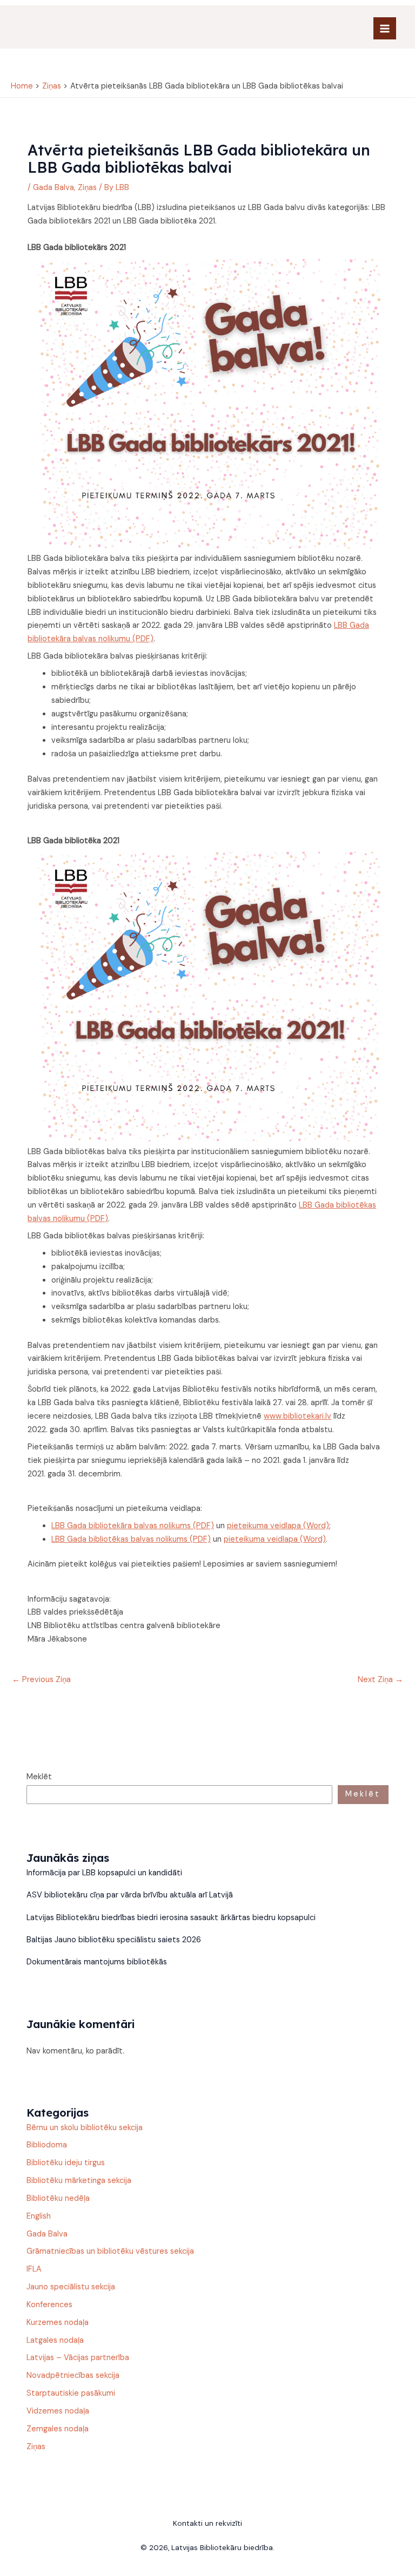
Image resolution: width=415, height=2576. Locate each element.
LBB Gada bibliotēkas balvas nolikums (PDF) (131, 1539)
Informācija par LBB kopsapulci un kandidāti (104, 1873)
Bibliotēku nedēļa (58, 2198)
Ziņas (87, 188)
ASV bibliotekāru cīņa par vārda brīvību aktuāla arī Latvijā (131, 1895)
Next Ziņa (380, 1680)
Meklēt (39, 1777)
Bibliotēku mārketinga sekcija (79, 2181)
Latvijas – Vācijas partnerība (78, 2358)
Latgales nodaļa (55, 2340)
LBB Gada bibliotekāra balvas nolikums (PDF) (133, 1526)
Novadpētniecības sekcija (73, 2375)
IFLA (34, 2269)
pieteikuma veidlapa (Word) (278, 1526)
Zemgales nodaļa (58, 2429)
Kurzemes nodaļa (58, 2323)
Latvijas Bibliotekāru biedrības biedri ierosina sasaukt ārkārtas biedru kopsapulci (171, 1918)
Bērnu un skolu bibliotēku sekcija (85, 2128)
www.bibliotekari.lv (297, 1416)
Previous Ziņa (41, 1680)
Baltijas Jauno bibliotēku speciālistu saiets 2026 (114, 1940)
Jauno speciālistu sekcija (71, 2287)
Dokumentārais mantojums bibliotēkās (97, 1962)
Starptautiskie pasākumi (71, 2393)
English (39, 2216)
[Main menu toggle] (385, 29)
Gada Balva (53, 188)
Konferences (49, 2305)
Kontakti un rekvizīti (207, 2523)
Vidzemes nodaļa (58, 2411)
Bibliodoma (47, 2145)
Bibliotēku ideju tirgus (66, 2163)
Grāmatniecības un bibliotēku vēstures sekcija (110, 2251)
